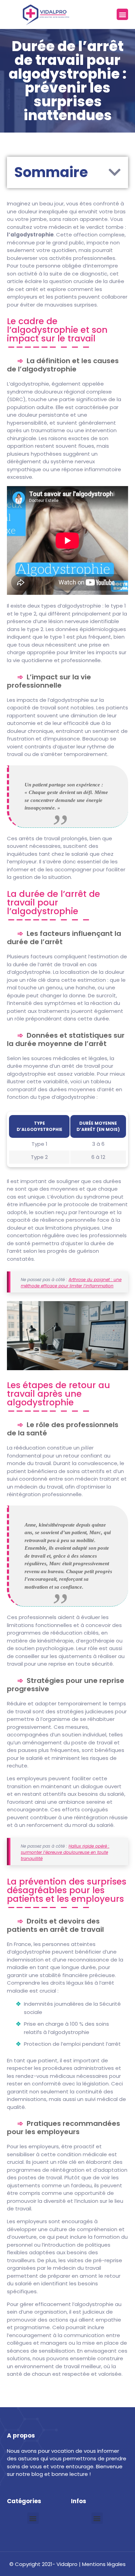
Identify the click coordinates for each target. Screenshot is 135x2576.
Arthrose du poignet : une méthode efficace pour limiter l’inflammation (71, 1283)
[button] (122, 14)
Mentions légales (104, 2564)
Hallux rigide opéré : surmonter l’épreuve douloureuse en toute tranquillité (65, 1852)
